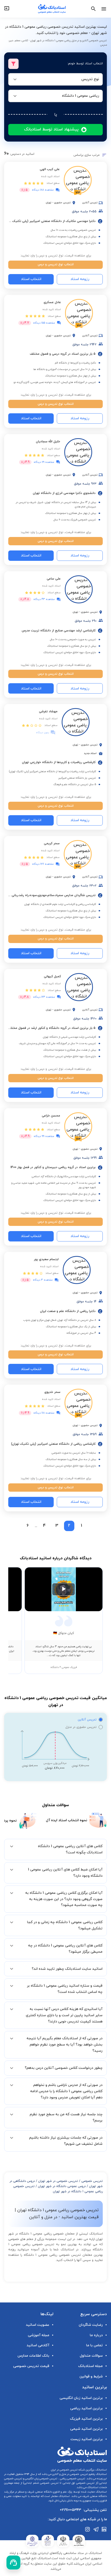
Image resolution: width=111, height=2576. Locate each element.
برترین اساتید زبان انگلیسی (81, 2398)
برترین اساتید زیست (87, 2439)
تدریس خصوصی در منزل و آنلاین (70, 2474)
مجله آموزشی (39, 2335)
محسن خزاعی (51, 1116)
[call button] (13, 2563)
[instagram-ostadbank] (88, 2529)
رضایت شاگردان (91, 2325)
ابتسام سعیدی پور (46, 1259)
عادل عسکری (52, 302)
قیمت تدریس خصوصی (31, 2366)
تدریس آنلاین (87, 1720)
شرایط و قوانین (91, 2376)
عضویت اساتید (38, 2325)
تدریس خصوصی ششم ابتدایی (41, 2483)
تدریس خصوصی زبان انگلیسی (41, 2479)
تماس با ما (94, 2345)
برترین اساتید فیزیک (86, 2419)
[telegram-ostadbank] (96, 2529)
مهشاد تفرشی (48, 711)
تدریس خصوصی (92, 2181)
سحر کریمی (52, 843)
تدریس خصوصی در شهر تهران (58, 2181)
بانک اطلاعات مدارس (33, 2356)
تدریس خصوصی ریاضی (72, 2479)
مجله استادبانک (90, 2366)
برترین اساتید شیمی (86, 2429)
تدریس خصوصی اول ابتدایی (78, 2483)
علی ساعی (54, 579)
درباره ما (96, 2335)
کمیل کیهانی (52, 976)
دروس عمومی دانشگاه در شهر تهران (62, 2186)
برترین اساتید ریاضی (86, 2408)
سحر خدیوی (52, 1392)
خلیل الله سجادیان (48, 442)
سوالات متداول (91, 2356)
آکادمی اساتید (38, 2345)
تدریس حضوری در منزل (81, 1727)
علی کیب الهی (50, 169)
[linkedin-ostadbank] (104, 2529)
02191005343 (70, 2510)
